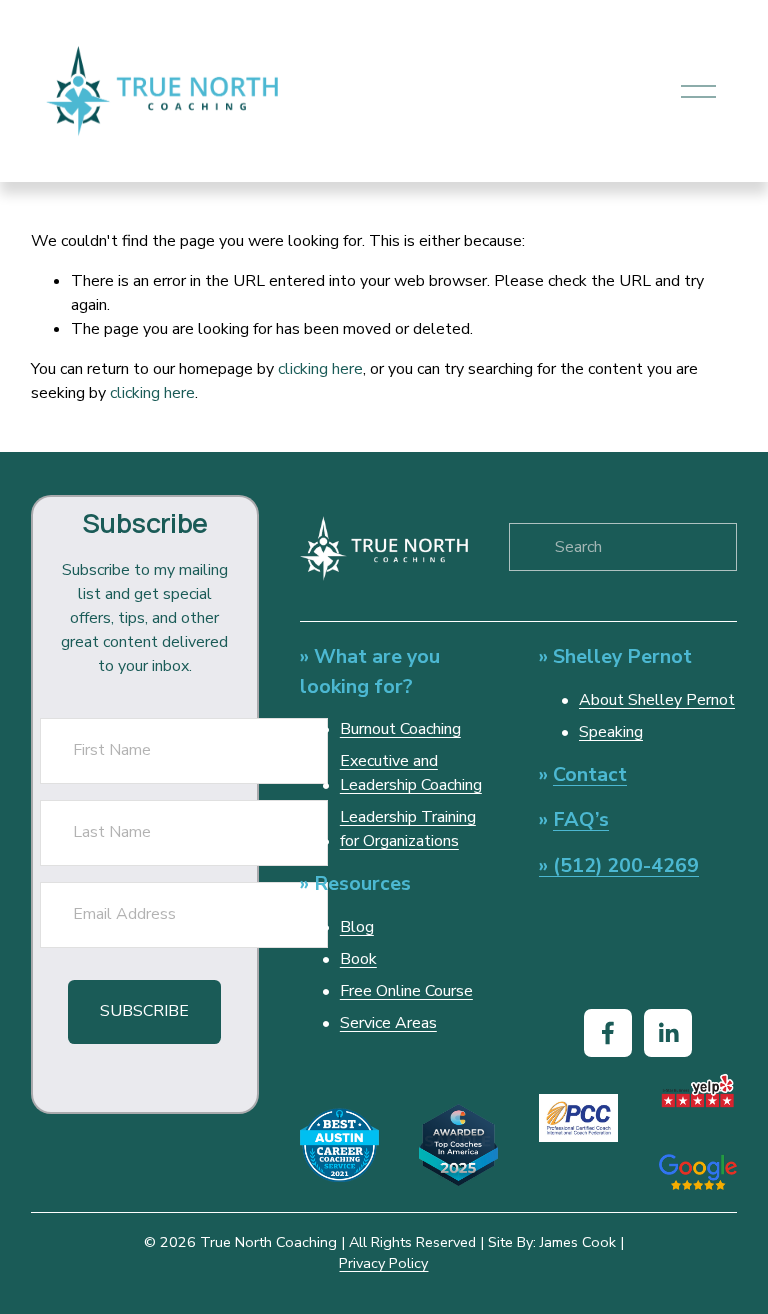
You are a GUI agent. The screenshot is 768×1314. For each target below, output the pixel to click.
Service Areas (388, 1023)
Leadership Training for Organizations (408, 829)
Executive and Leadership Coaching (411, 773)
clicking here (320, 369)
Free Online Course (406, 991)
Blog (357, 927)
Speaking (611, 732)
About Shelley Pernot (657, 700)
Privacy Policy (383, 1263)
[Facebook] (608, 1033)
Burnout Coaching (400, 729)
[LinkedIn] (668, 1033)
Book (358, 959)
